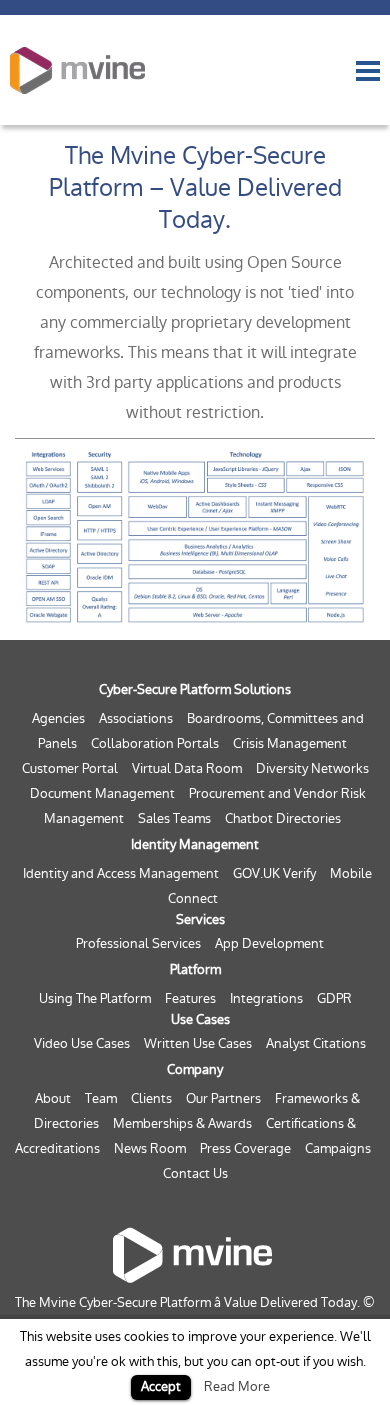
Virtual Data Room (187, 768)
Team (101, 1098)
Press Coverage (245, 1148)
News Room (150, 1148)
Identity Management (195, 844)
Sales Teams (174, 818)
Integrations (266, 998)
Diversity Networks (312, 768)
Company (195, 1069)
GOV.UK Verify (274, 873)
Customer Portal (70, 768)
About (53, 1098)
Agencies (58, 718)
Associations (136, 718)
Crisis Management (290, 743)
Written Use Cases (198, 1043)
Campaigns (338, 1148)
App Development (269, 943)
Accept (161, 1386)
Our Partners (223, 1098)
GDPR (334, 998)
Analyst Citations (316, 1043)
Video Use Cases (82, 1043)
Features (190, 998)
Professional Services (138, 943)
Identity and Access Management (121, 873)
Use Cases (200, 1019)
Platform (195, 969)
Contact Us (195, 1173)
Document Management (102, 793)
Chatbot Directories (283, 818)
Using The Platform (95, 998)
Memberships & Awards (182, 1123)
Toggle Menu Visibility (368, 71)
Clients (151, 1098)
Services (200, 919)
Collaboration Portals (155, 743)
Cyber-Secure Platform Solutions (195, 689)
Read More (237, 1386)
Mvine (77, 70)
